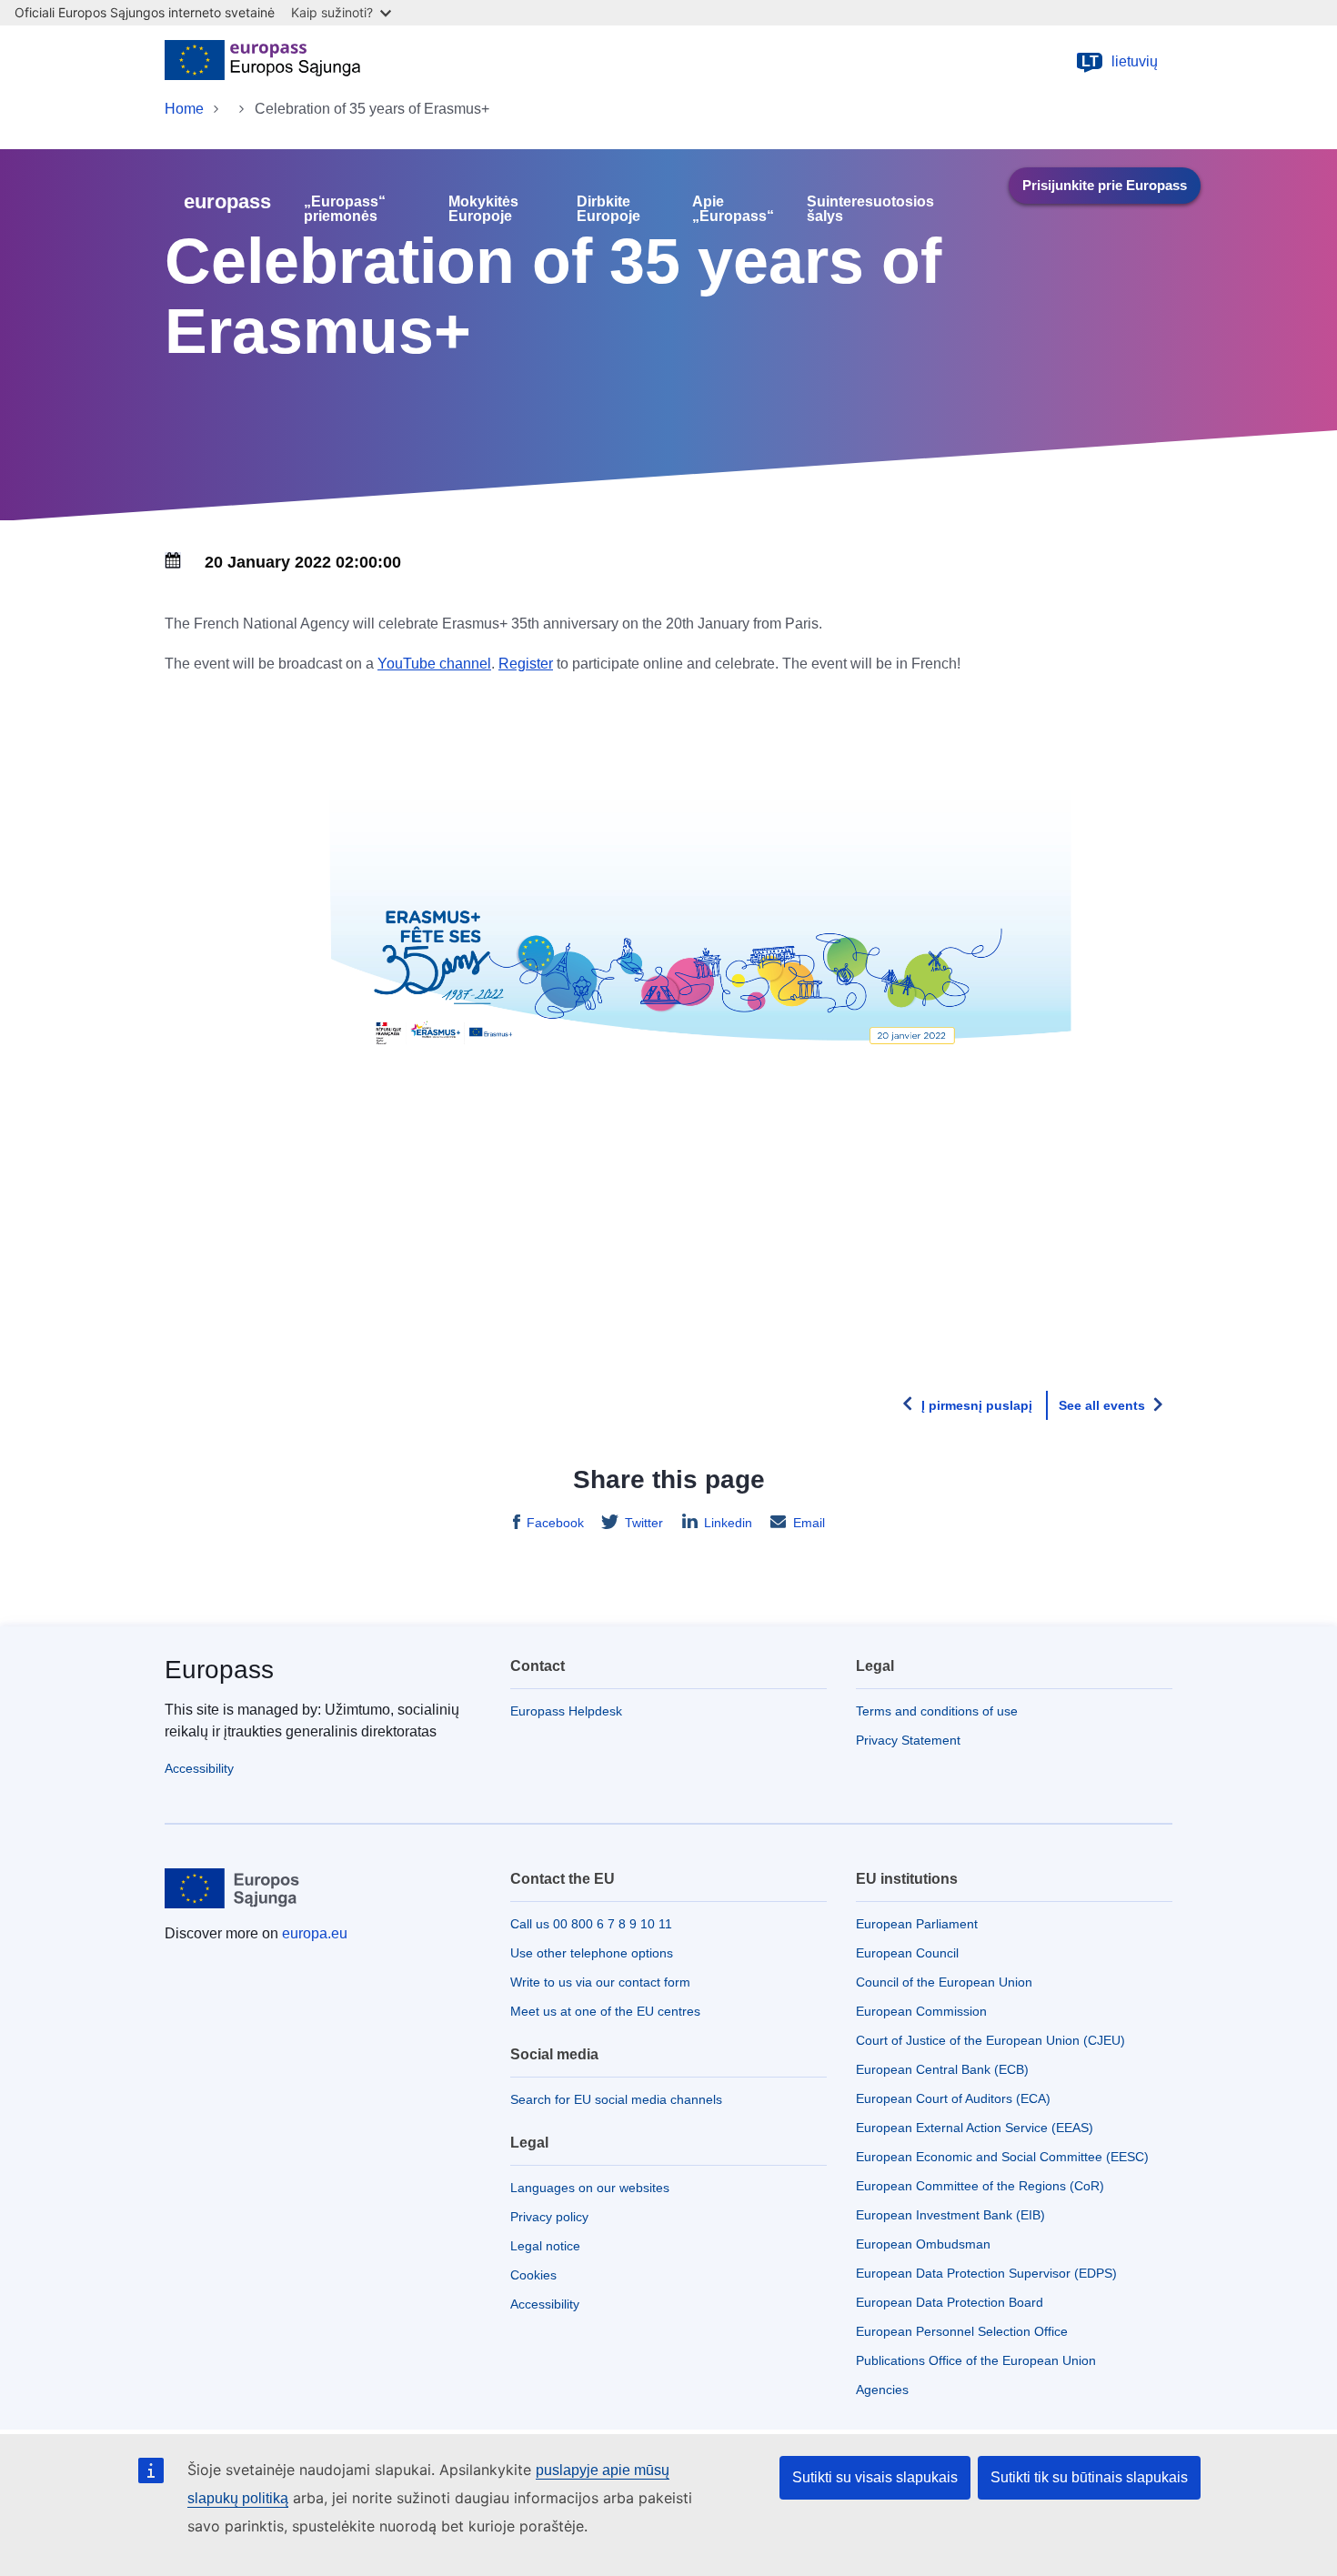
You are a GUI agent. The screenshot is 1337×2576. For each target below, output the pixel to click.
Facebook (555, 1523)
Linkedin (728, 1523)
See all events (1102, 1405)
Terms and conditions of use (937, 1711)
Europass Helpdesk (566, 1711)
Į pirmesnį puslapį (977, 1405)
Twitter (644, 1523)
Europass (219, 1670)
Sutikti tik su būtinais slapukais (1089, 2477)
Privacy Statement (908, 1740)
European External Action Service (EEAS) (975, 2128)
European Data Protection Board (950, 2302)
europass (227, 201)
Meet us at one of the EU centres (605, 2011)
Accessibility (199, 1768)
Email (809, 1523)
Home (184, 109)
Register (526, 664)
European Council (907, 1953)
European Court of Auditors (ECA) (953, 2098)
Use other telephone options (592, 1953)
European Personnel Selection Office (962, 2331)
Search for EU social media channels (616, 2099)
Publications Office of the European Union (976, 2360)
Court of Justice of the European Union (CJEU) (990, 2040)
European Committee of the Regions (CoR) (980, 2186)
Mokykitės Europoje (483, 209)
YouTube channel (434, 664)
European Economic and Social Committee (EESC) (1002, 2157)
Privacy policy (549, 2217)
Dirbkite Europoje (608, 209)
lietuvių (1120, 61)
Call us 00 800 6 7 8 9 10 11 (591, 1924)
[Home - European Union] (262, 62)
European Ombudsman (923, 2244)
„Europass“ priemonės (345, 209)
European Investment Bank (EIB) (950, 2215)
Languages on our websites (590, 2188)
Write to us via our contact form (600, 1982)
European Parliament (917, 1924)
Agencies (882, 2390)
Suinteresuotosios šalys (870, 209)
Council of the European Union (944, 1982)
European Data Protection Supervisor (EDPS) (986, 2273)
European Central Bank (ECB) (942, 2069)
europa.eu (315, 1933)
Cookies (533, 2275)
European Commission (921, 2011)
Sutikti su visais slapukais (875, 2477)
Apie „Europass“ (733, 209)
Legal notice (545, 2246)
